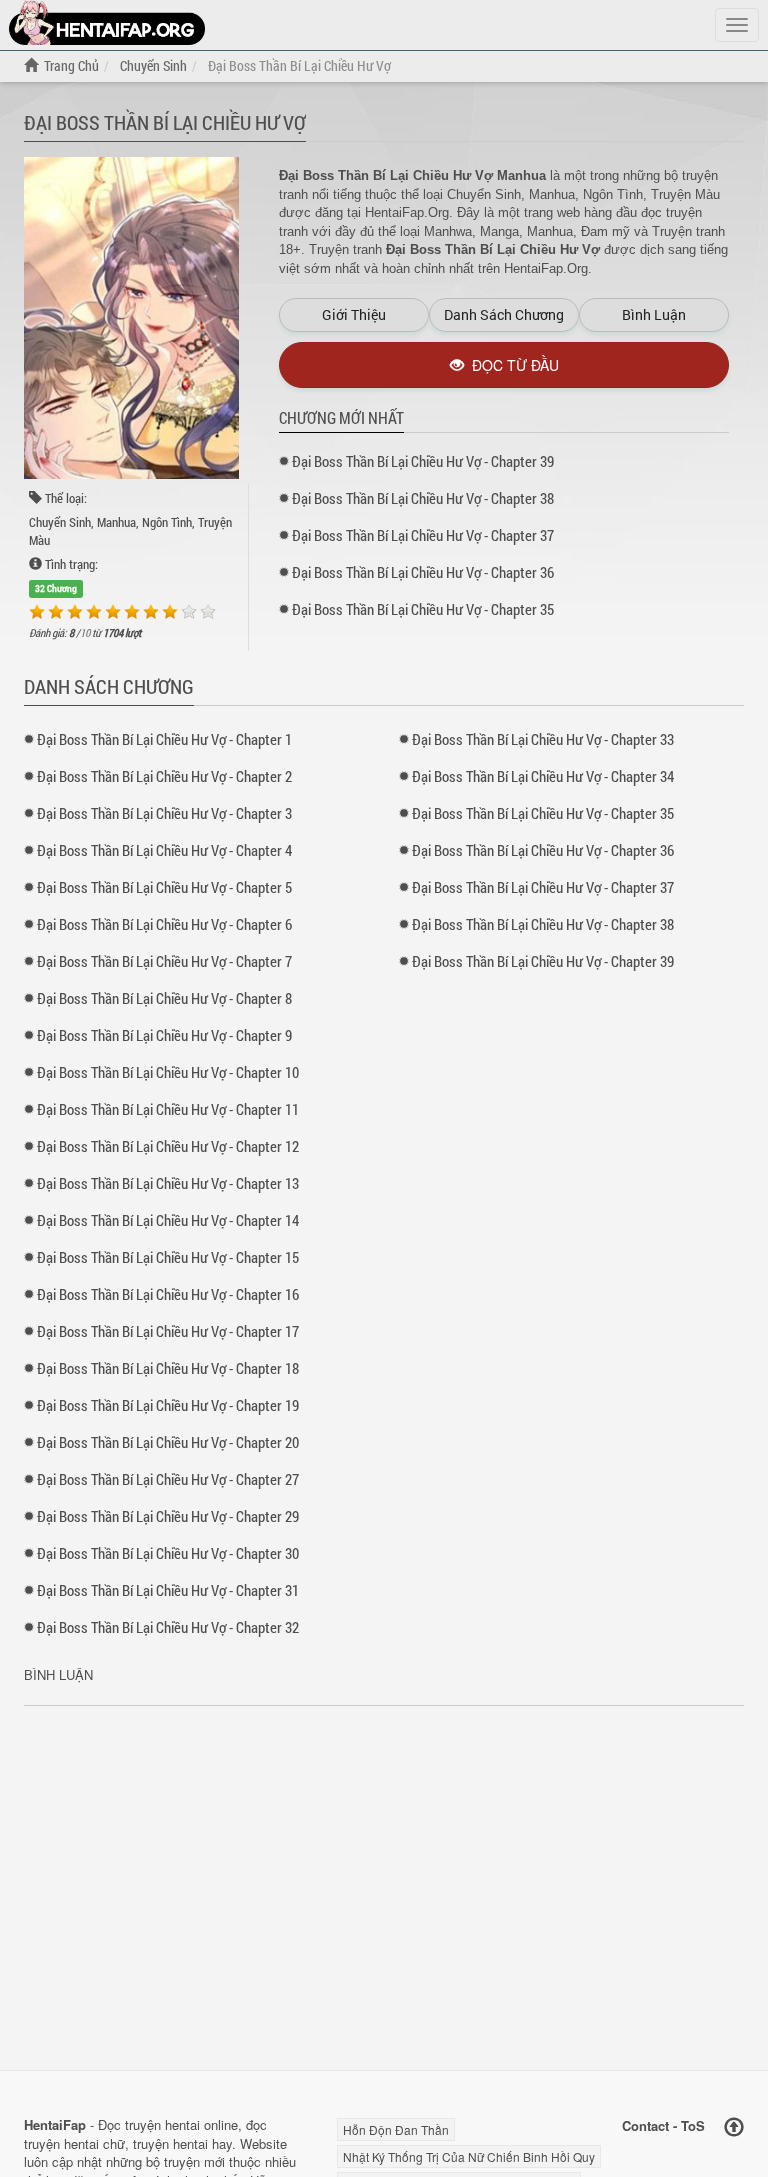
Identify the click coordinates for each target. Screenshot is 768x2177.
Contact (645, 2125)
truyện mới (194, 2161)
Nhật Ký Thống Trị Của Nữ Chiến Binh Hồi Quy (469, 2156)
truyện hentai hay (182, 2143)
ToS (693, 2125)
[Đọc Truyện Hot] (107, 22)
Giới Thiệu (354, 314)
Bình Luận (654, 314)
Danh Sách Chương (504, 314)
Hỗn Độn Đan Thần (396, 2129)
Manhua (116, 522)
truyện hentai (162, 2124)
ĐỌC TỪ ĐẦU (511, 365)
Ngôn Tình (167, 522)
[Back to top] (734, 2127)
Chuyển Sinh (60, 522)
